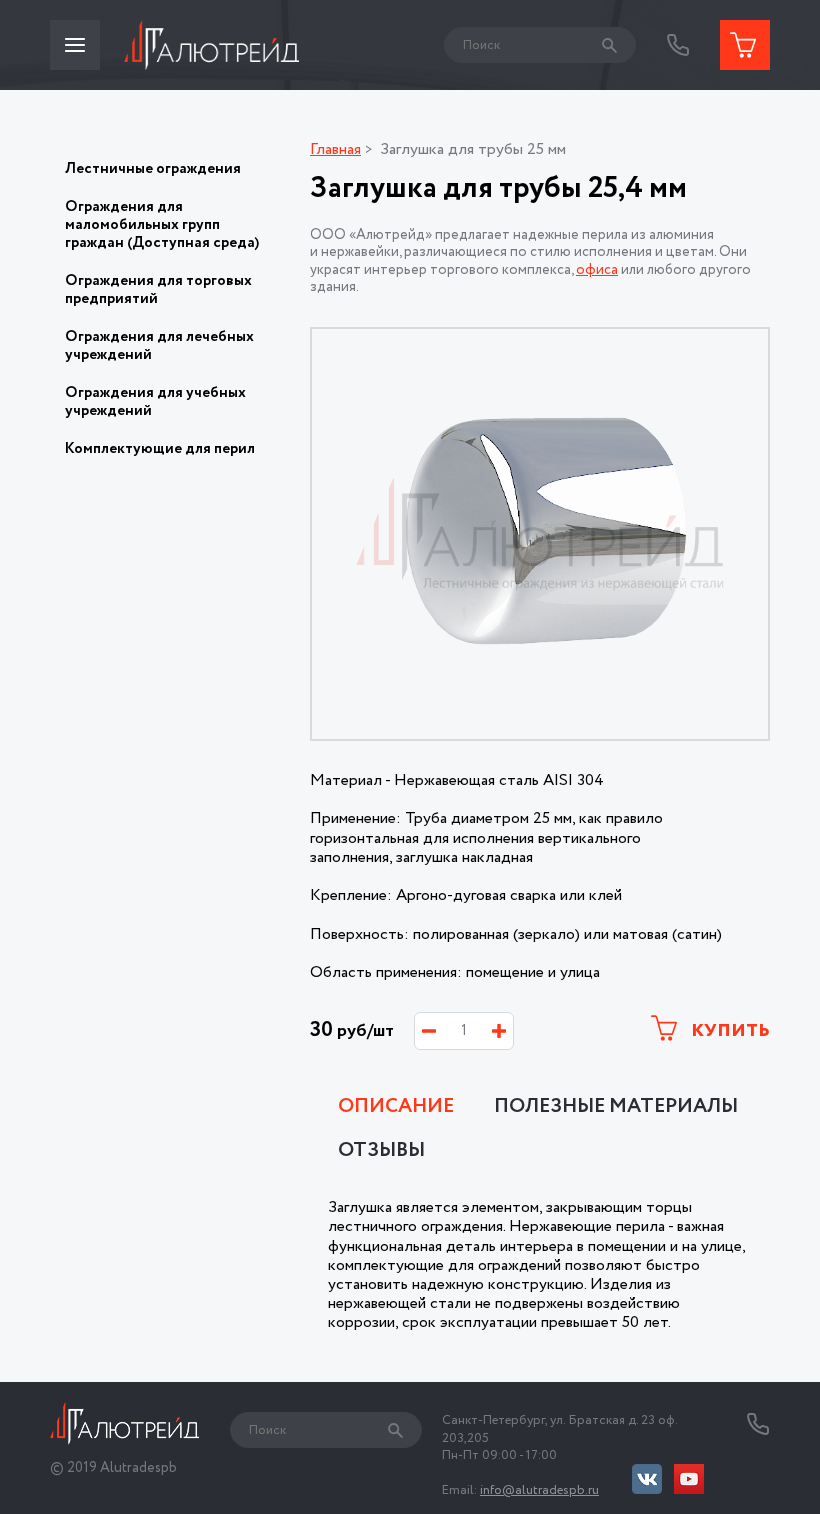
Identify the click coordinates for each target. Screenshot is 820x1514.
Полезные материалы (616, 1107)
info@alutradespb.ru (539, 1490)
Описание (396, 1107)
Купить (728, 1031)
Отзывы (381, 1151)
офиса (597, 270)
